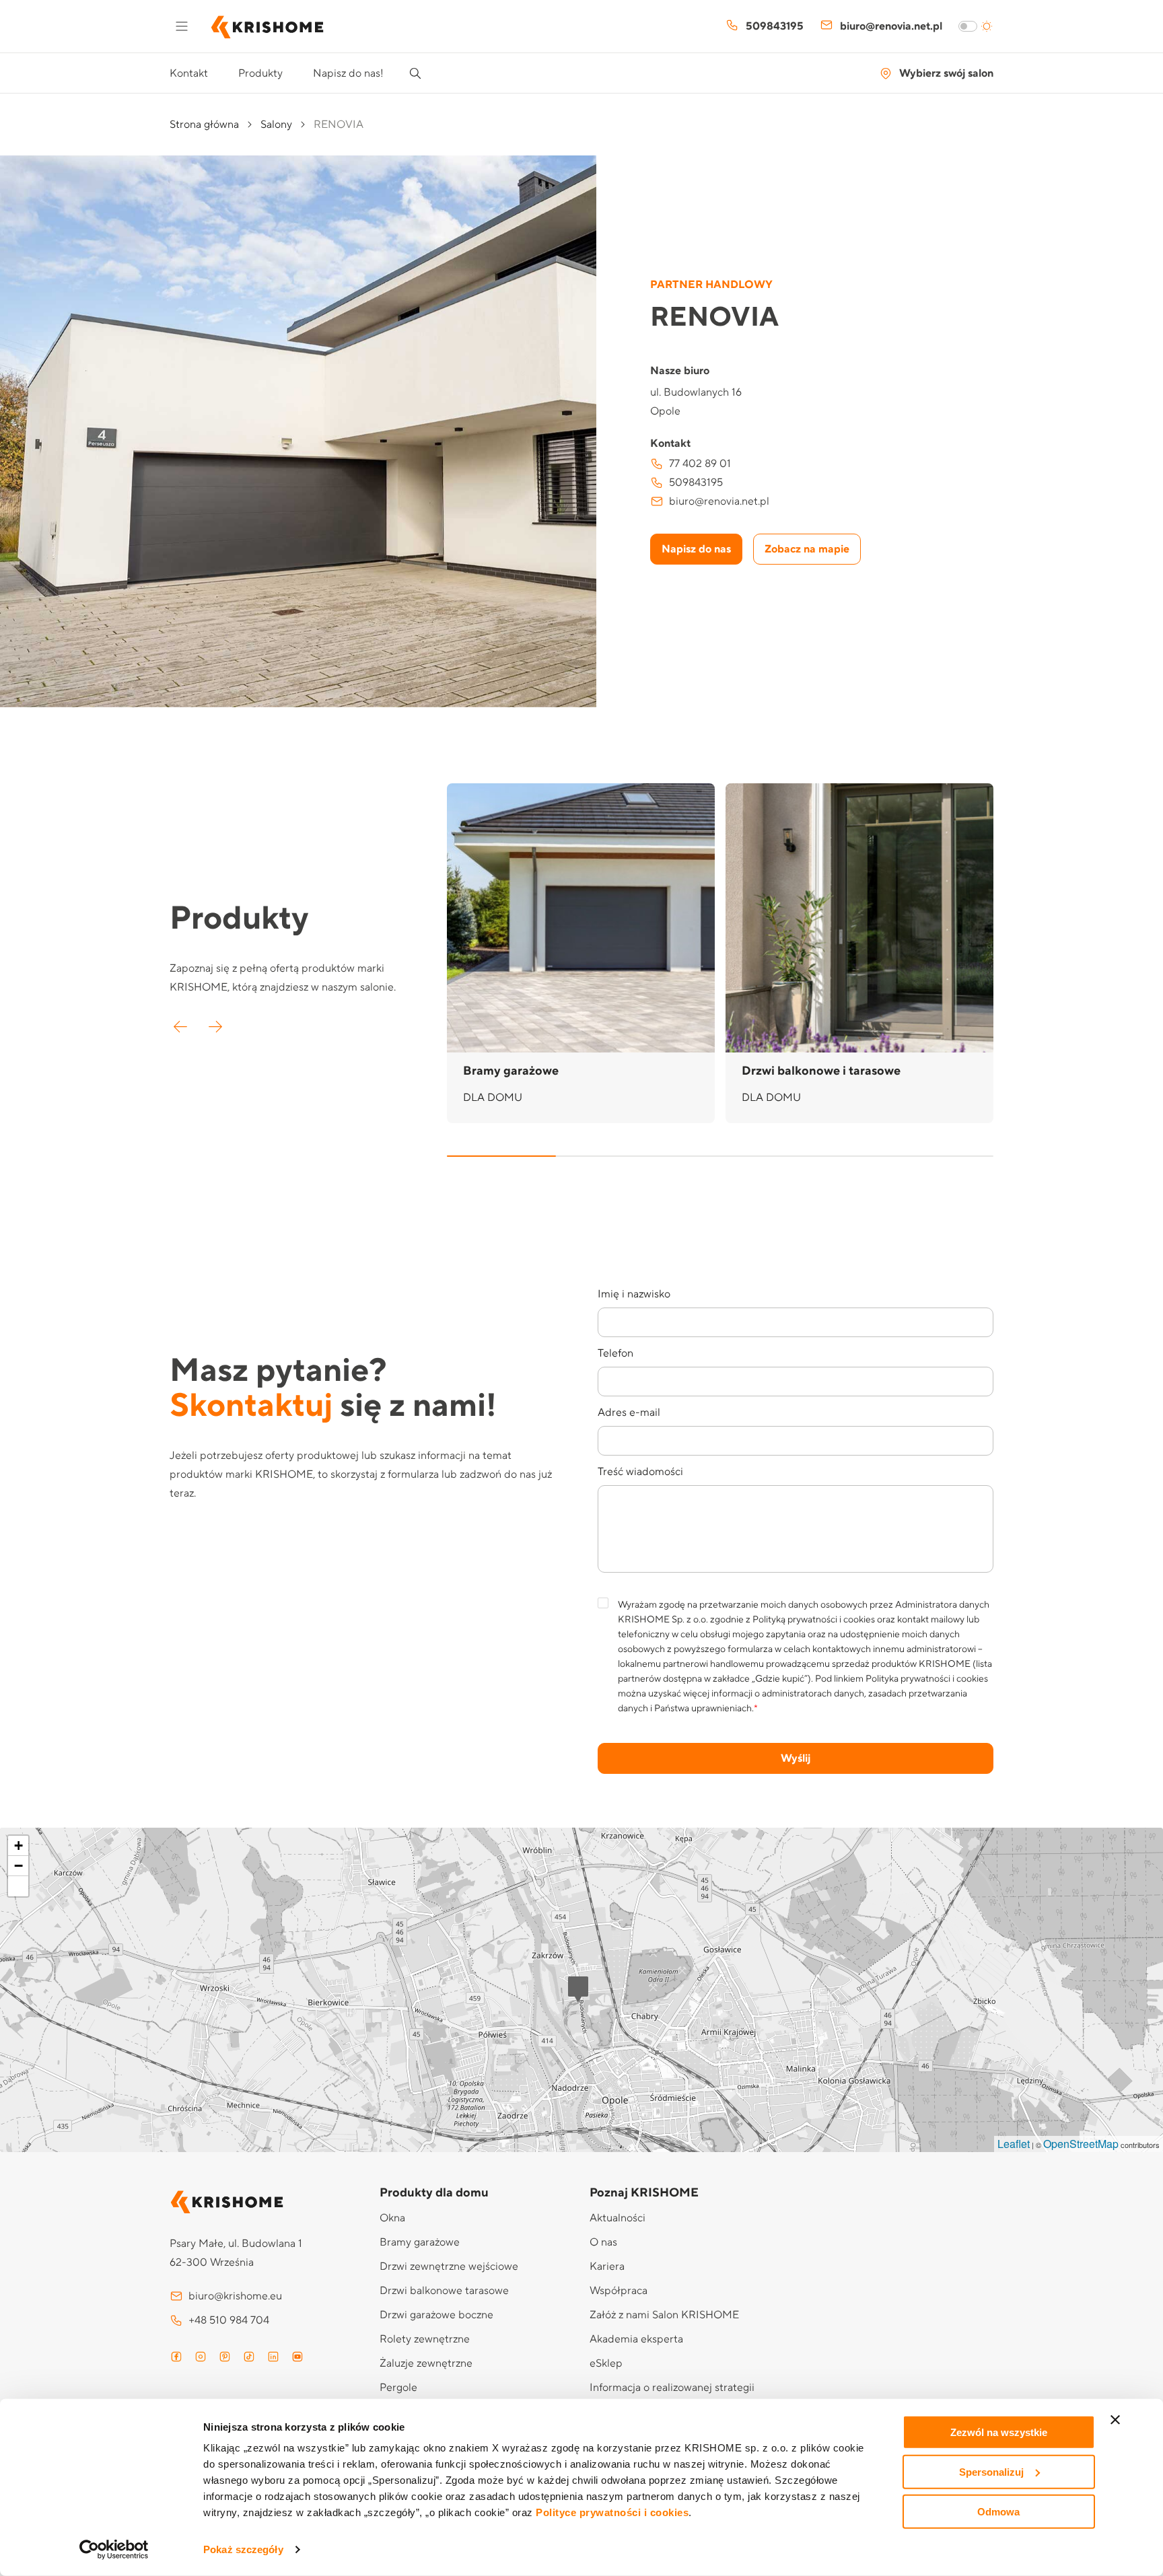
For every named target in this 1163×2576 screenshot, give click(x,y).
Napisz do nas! (348, 73)
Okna (392, 2218)
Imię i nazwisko (634, 1294)
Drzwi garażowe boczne (436, 2315)
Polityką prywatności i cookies (814, 1620)
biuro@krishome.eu (235, 2296)
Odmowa (998, 2511)
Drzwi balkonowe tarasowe (444, 2291)
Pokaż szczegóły (243, 2549)
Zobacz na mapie (807, 549)
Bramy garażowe (420, 2242)
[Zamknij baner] (1115, 2420)
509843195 (775, 26)
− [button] (19, 1866)
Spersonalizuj (991, 2472)
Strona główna (204, 124)
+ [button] (19, 1846)
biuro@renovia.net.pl (891, 26)
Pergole (398, 2388)
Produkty (260, 73)
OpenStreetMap (1081, 2144)
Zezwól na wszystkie (999, 2432)
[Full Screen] (18, 1886)
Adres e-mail (629, 1412)
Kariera (607, 2266)
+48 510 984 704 (229, 2320)
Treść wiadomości (640, 1472)
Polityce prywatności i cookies (612, 2512)
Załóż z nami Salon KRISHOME (664, 2315)
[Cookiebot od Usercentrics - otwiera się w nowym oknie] (114, 2550)
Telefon (615, 1353)
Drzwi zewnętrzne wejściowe (449, 2266)
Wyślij (796, 1758)
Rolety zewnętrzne (425, 2339)
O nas (603, 2242)
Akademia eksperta (636, 2339)
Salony (276, 124)
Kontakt (189, 73)
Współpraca (619, 2291)
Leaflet (1014, 2144)
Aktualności (618, 2218)
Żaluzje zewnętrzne (426, 2363)
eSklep (606, 2363)
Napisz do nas (696, 549)
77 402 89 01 (700, 464)
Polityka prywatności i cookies (927, 1679)
